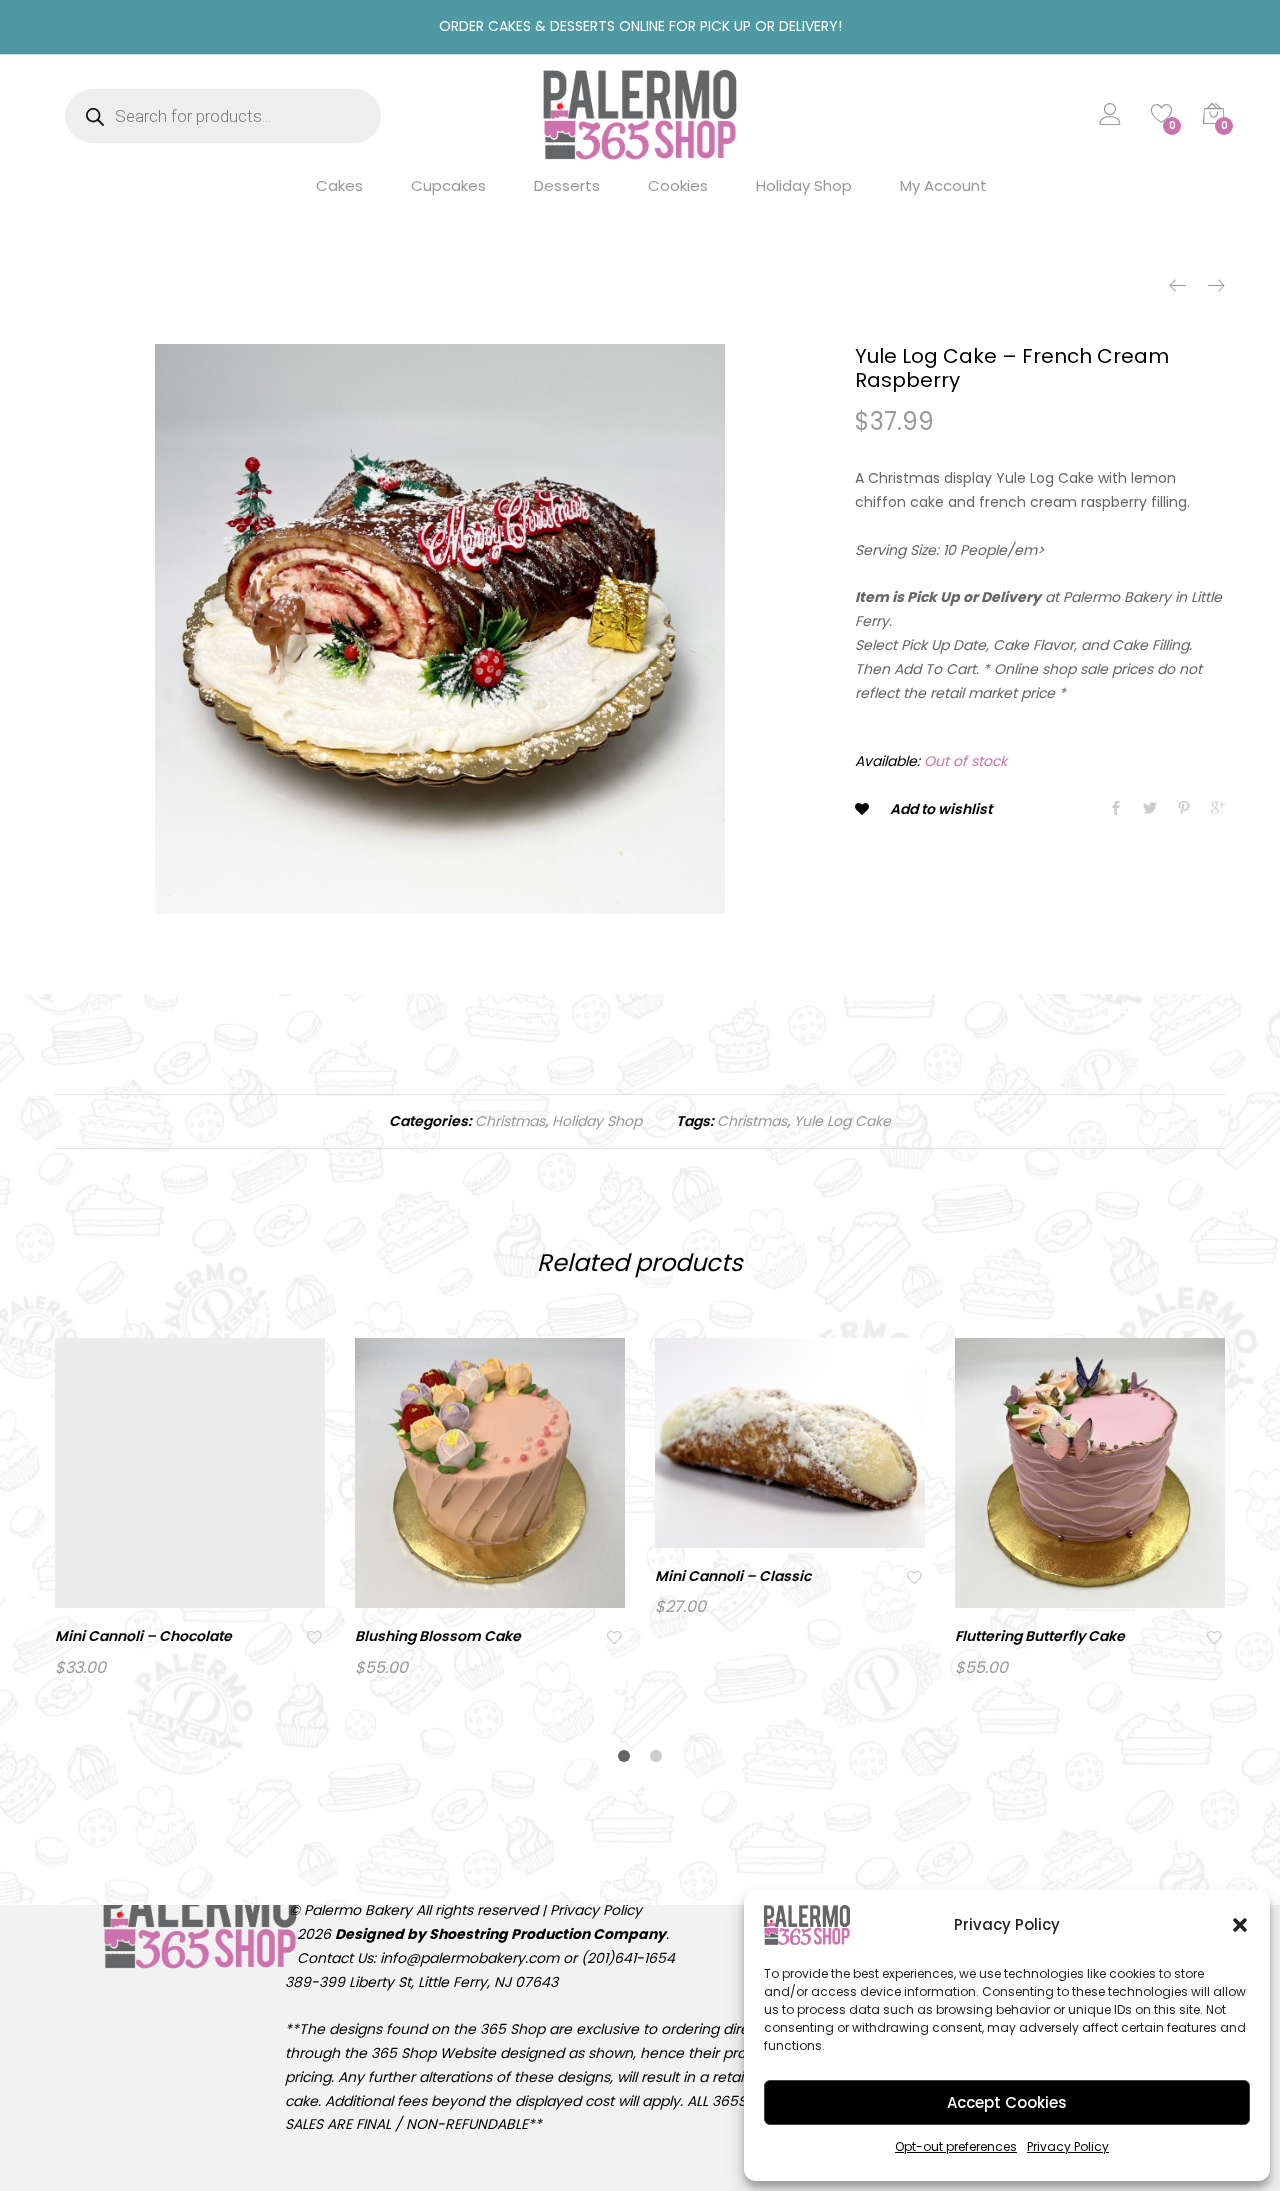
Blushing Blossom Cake (438, 1636)
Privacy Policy (1068, 2146)
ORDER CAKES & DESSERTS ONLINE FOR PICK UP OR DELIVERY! (640, 26)
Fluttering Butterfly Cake (1040, 1636)
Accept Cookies (1007, 2102)
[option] (440, 629)
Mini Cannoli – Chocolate (143, 1636)
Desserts (567, 185)
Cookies (678, 185)
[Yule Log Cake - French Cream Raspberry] (1116, 809)
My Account (943, 185)
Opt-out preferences (956, 2146)
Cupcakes (448, 185)
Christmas (510, 1121)
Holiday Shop (804, 185)
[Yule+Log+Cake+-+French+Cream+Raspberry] (1150, 809)
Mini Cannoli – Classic (733, 1576)
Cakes (339, 185)
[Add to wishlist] (316, 1636)
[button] (1240, 1925)
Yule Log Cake (842, 1121)
